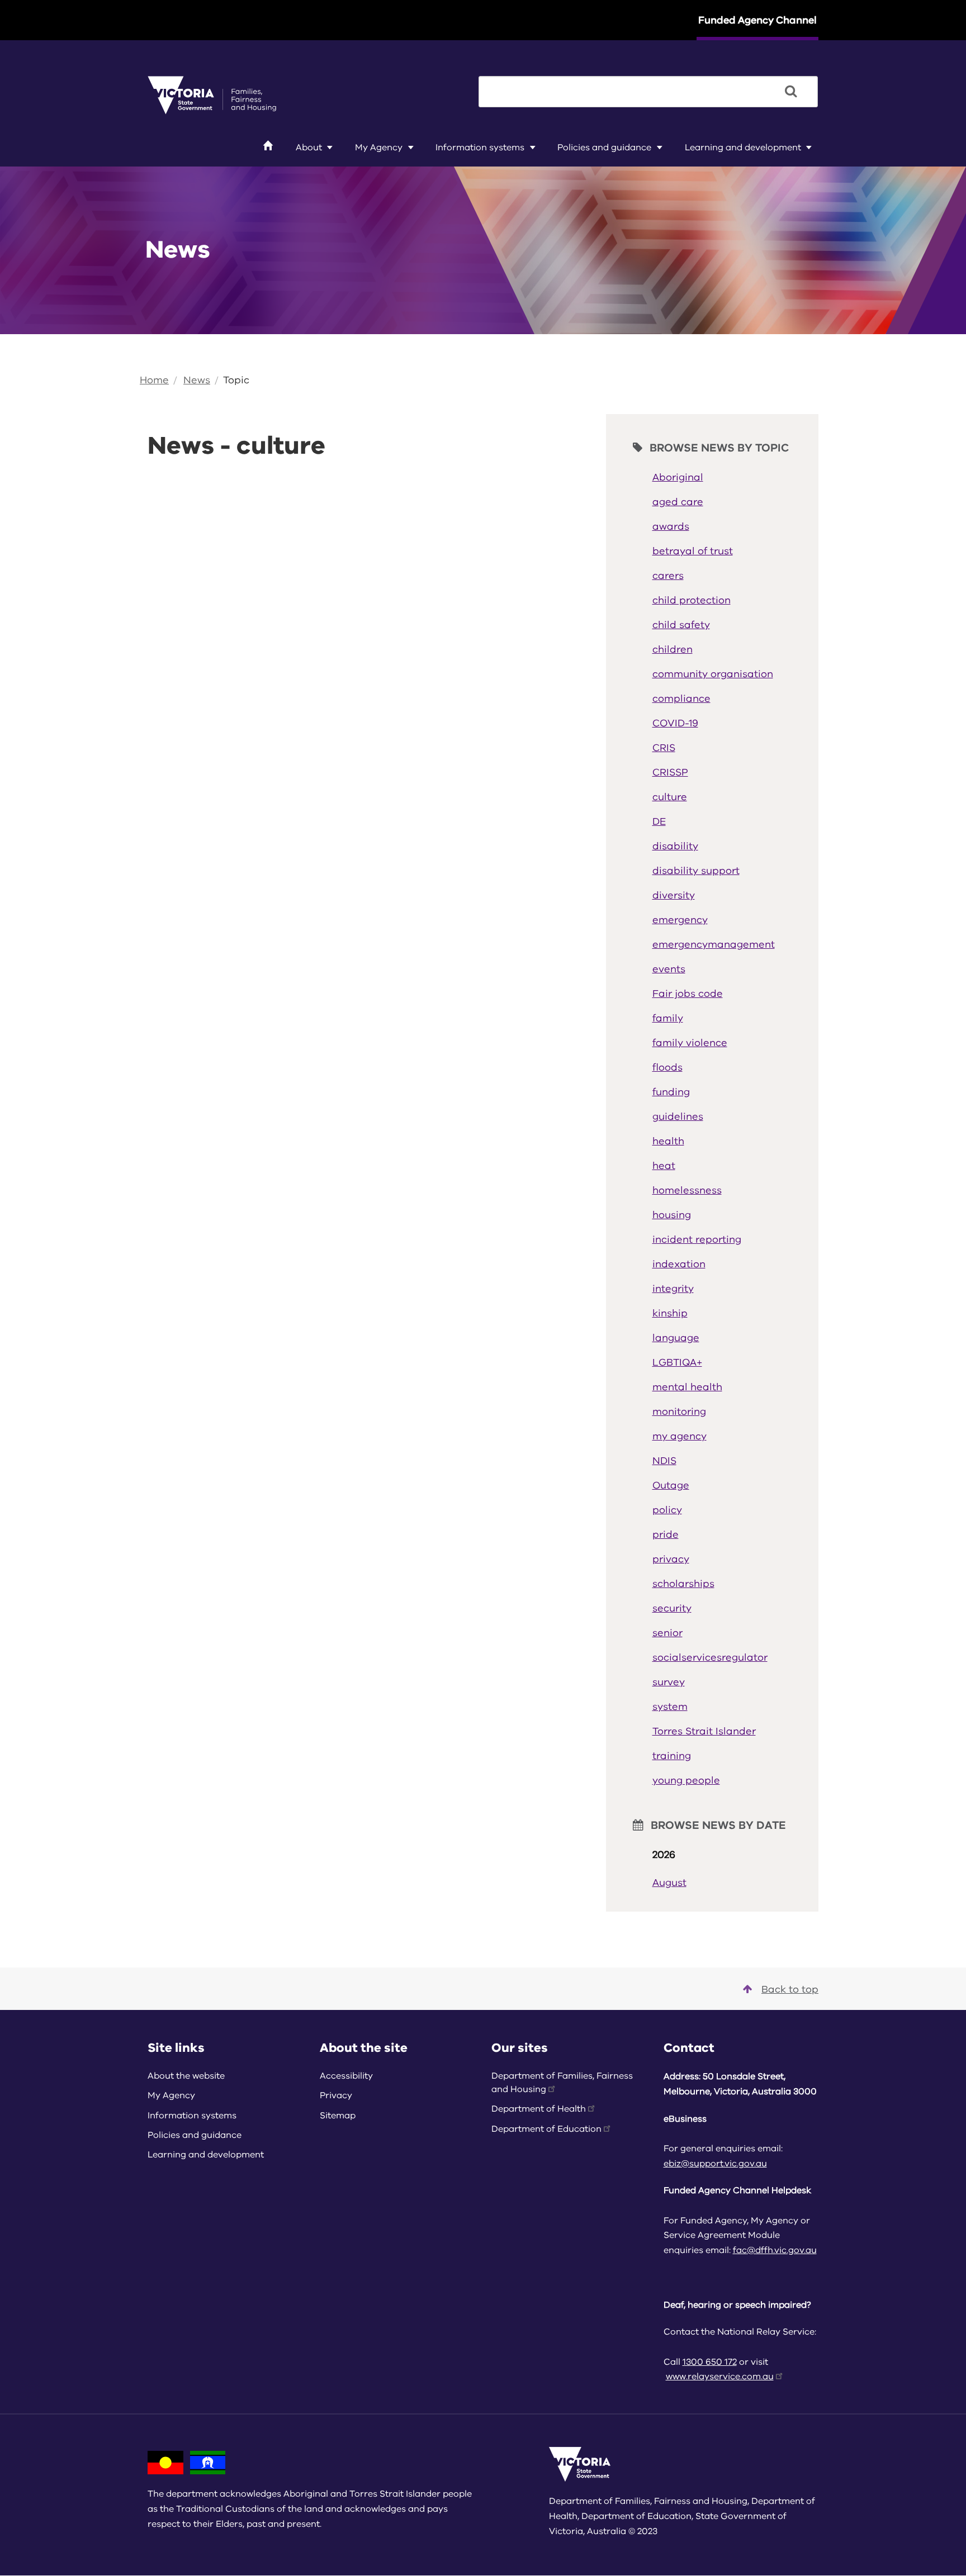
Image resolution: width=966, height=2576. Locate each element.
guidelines (678, 1116)
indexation (679, 1264)
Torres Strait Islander (704, 1731)
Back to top (790, 1989)
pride (666, 1534)
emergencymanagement (714, 944)
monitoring (679, 1411)
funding (671, 1092)
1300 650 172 (710, 2362)
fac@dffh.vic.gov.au (775, 2250)
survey (669, 1682)
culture (670, 797)
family (668, 1018)
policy (667, 1510)
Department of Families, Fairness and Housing (562, 2083)
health (668, 1141)
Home (154, 380)
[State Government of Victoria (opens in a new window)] (212, 94)
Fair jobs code (688, 994)
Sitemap (338, 2116)
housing (672, 1215)
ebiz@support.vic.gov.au (715, 2164)
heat (664, 1166)
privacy (671, 1559)
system (670, 1707)
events (669, 969)
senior (667, 1633)
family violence (690, 1043)
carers (668, 576)
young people (686, 1780)
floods (667, 1067)
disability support (696, 871)
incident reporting (697, 1239)
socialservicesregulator (710, 1657)
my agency (679, 1436)
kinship (670, 1313)
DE (659, 821)
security (672, 1608)
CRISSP (670, 772)
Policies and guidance (604, 148)
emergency (680, 920)
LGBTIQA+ (677, 1362)
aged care (678, 502)
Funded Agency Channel (757, 20)
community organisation (713, 674)
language (676, 1338)
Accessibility (346, 2076)
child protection (692, 600)
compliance (681, 698)
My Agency (379, 148)
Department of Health (539, 2109)
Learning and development (743, 148)
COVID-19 (675, 723)
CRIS (664, 748)
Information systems (480, 148)
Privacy (336, 2095)
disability (675, 846)
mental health (687, 1387)
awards (671, 526)
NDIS (664, 1461)
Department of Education (546, 2129)
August (669, 1883)
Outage (671, 1485)
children (673, 649)
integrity (673, 1289)
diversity (674, 895)
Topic (236, 380)
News (197, 380)
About (309, 148)
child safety (681, 625)
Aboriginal (678, 477)
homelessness (687, 1190)
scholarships (683, 1584)
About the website (186, 2076)
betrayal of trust (693, 551)
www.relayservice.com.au (720, 2377)
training (672, 1756)
